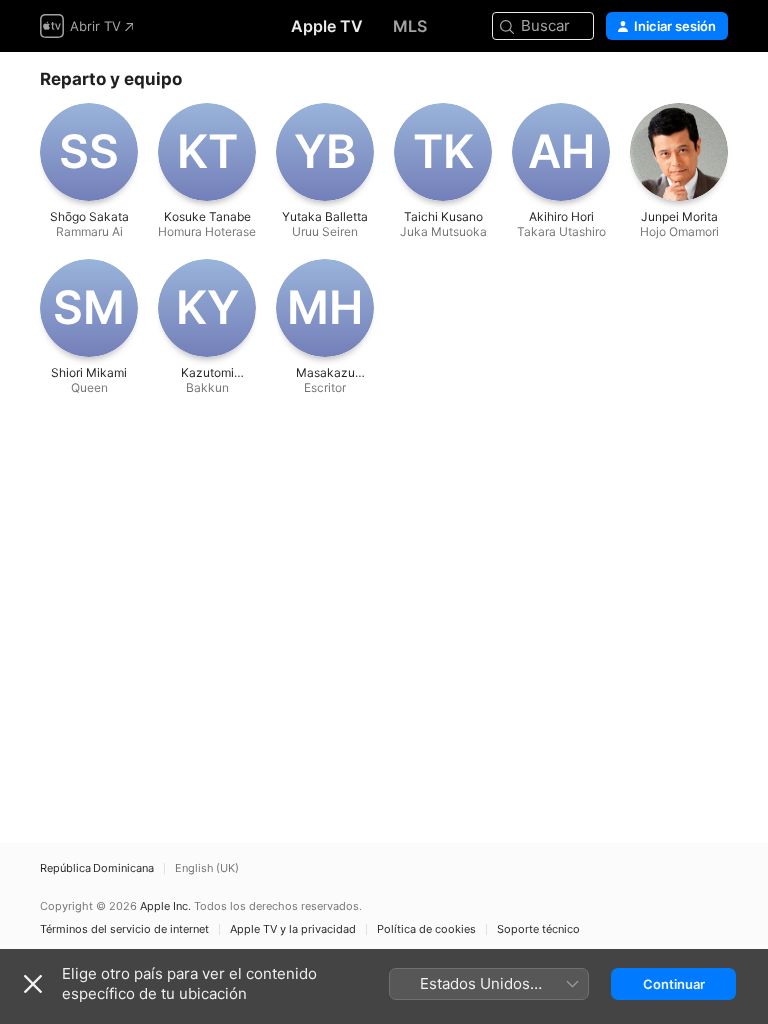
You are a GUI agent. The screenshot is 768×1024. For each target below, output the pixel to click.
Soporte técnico (538, 929)
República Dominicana (97, 868)
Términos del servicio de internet (124, 929)
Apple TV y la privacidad (293, 929)
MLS (410, 26)
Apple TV (327, 26)
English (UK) (207, 868)
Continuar (674, 984)
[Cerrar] (33, 984)
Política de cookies (426, 929)
